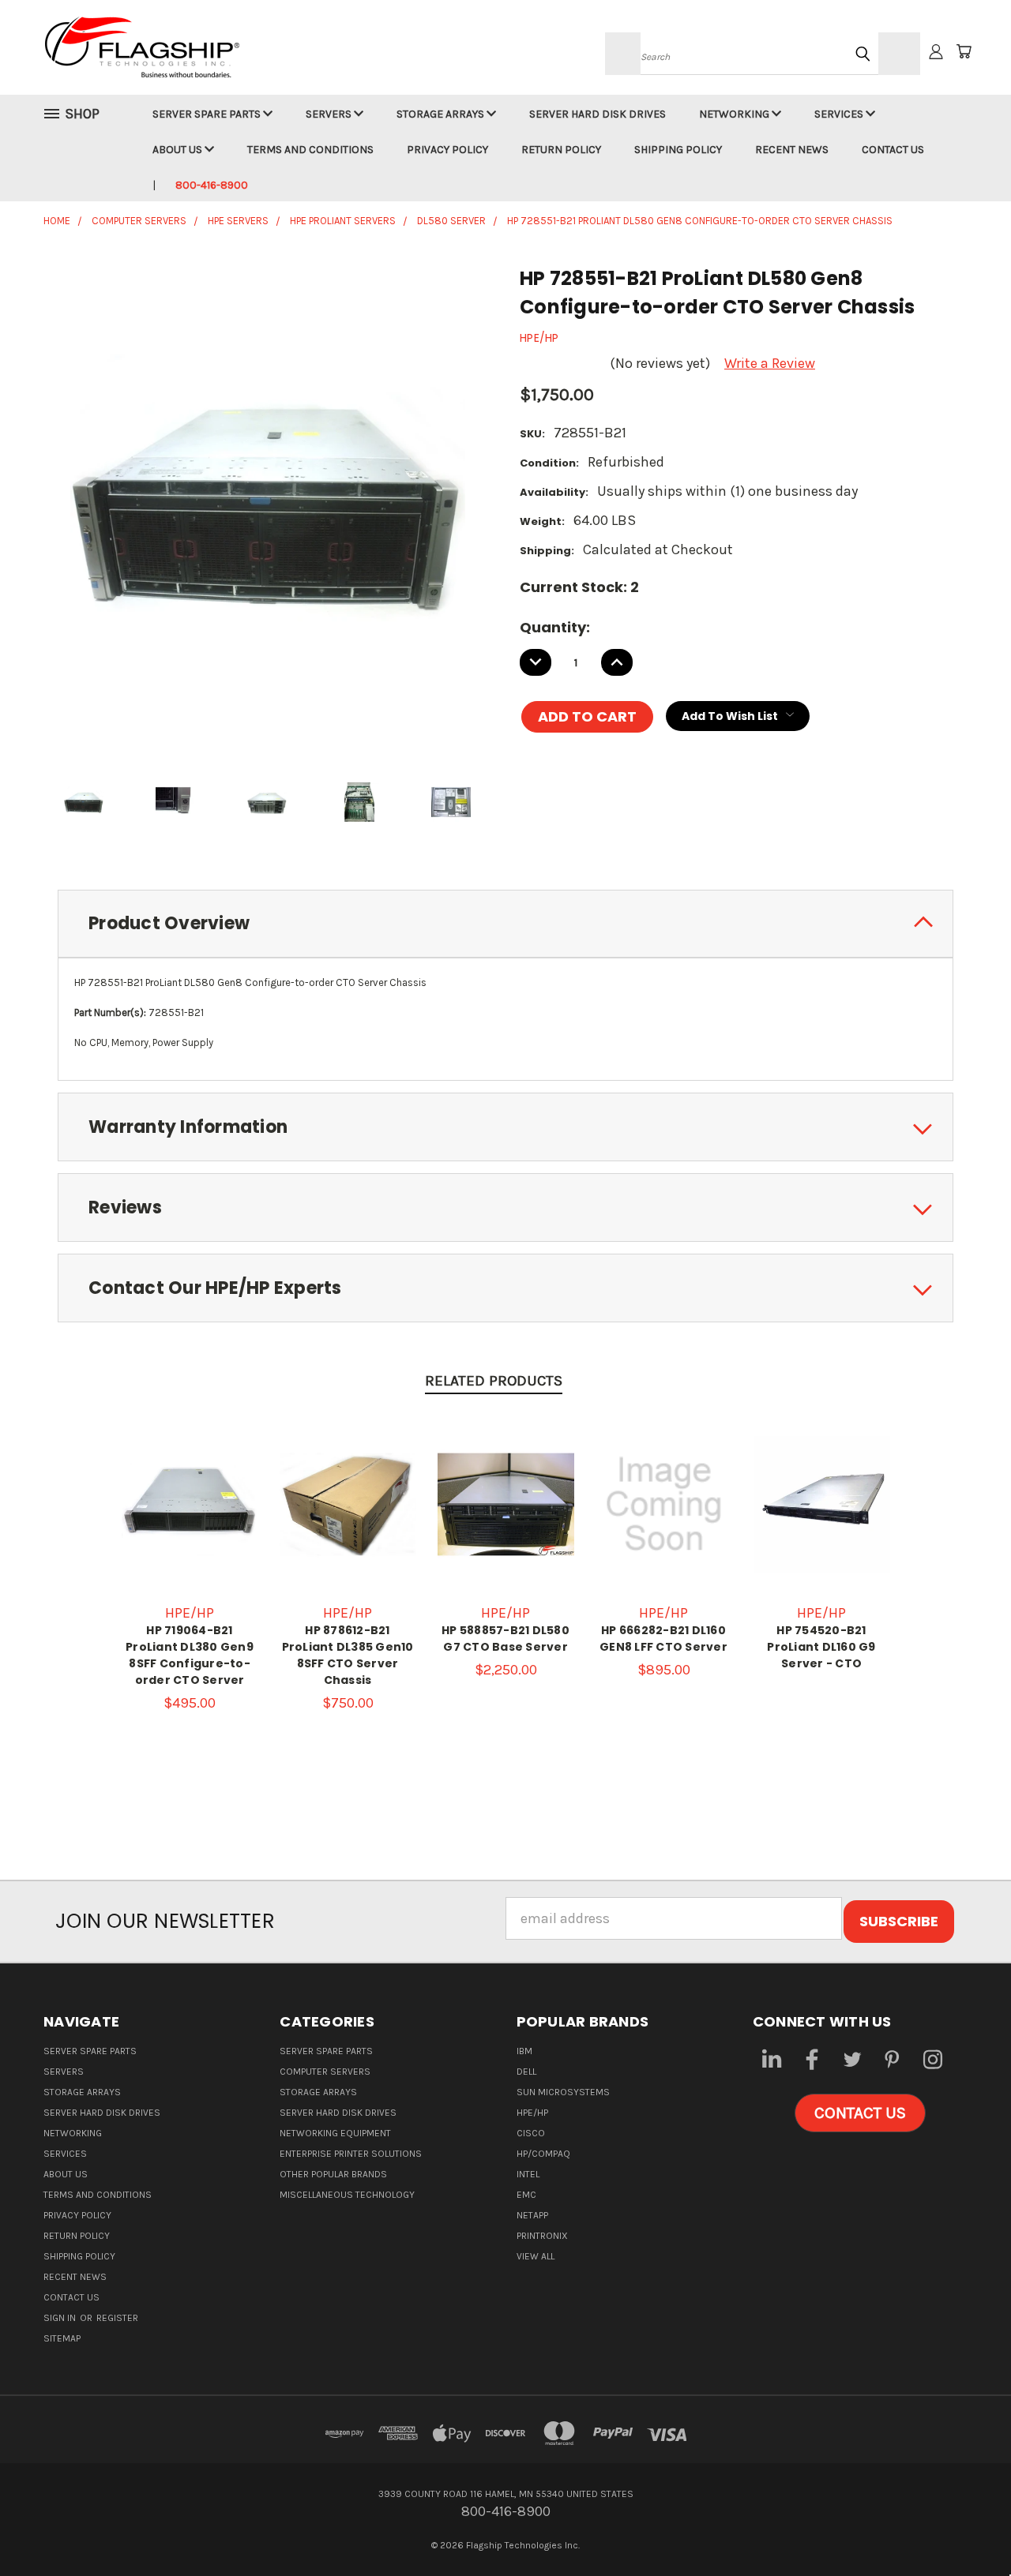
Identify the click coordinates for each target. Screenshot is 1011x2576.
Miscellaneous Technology (347, 2195)
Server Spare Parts (208, 114)
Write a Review (770, 363)
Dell (526, 2072)
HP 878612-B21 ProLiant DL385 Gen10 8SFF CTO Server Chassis (348, 1655)
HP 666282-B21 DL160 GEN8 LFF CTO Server (663, 1639)
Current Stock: (579, 587)
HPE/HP (532, 2113)
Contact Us (893, 150)
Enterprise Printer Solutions (351, 2154)
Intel (528, 2174)
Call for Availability (348, 1520)
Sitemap (62, 2338)
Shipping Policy (678, 150)
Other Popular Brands (333, 2174)
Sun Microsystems (563, 2092)
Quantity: (555, 627)
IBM (524, 2051)
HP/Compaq (543, 2154)
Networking (735, 114)
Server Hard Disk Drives (598, 114)
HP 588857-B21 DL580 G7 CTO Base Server (505, 1639)
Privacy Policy (447, 150)
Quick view (190, 1485)
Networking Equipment (335, 2133)
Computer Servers (325, 2072)
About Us (179, 150)
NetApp (532, 2215)
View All (536, 2256)
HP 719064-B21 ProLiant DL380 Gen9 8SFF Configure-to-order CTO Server (190, 1655)
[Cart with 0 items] (964, 51)
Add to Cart (190, 1520)
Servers (330, 114)
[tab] (505, 924)
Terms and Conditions (310, 150)
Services (840, 114)
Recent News (792, 150)
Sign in (61, 2318)
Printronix (542, 2236)
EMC (526, 2195)
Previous (964, 2527)
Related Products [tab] (494, 1381)
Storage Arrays (442, 114)
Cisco (531, 2133)
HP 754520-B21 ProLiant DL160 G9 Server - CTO (821, 1647)
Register (117, 2318)
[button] (860, 2113)
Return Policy (561, 150)
